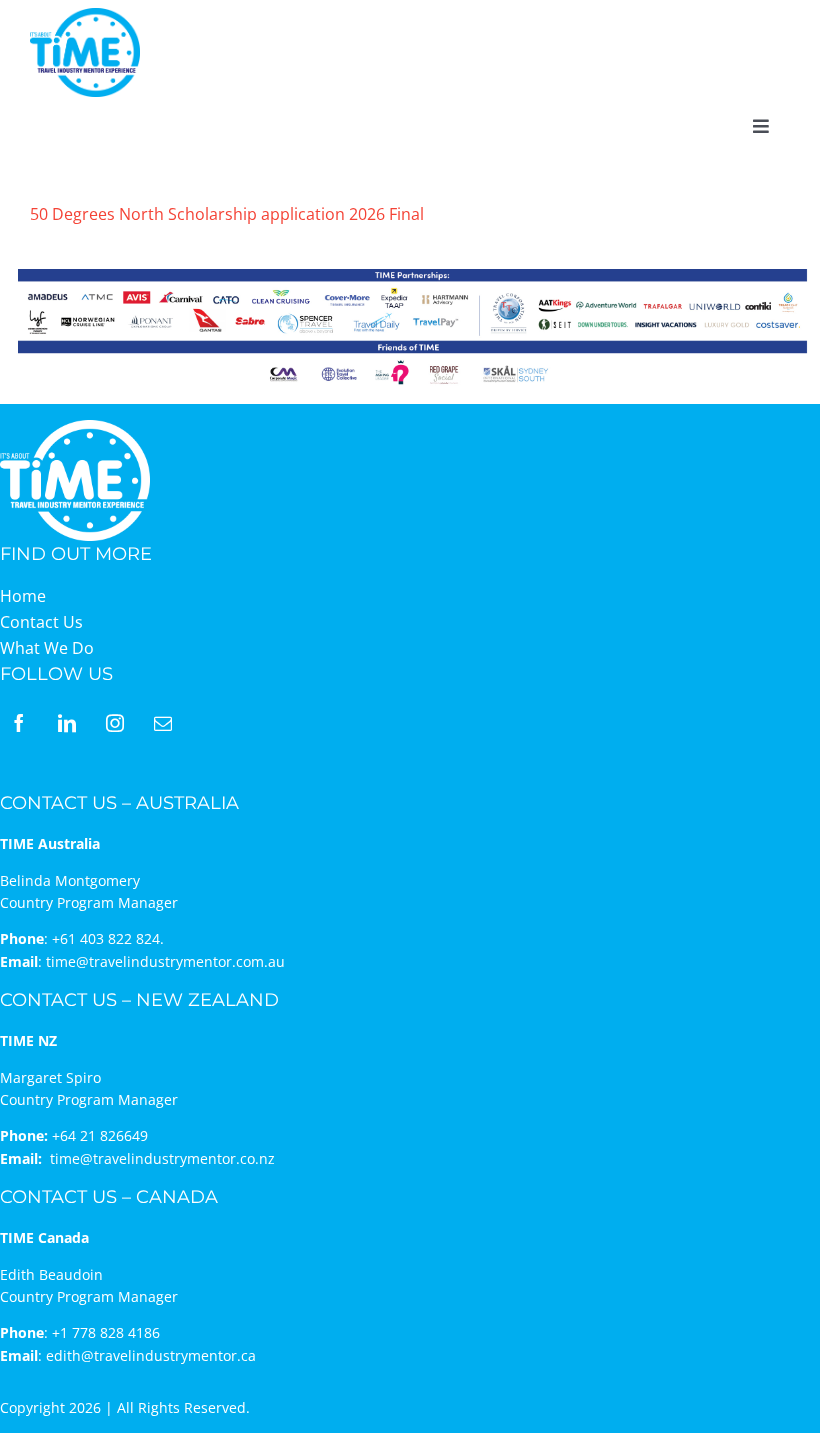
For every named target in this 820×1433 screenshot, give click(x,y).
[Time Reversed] (75, 426)
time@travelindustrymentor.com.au (165, 961)
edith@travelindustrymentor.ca (151, 1355)
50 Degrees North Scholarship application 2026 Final (227, 214)
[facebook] (19, 723)
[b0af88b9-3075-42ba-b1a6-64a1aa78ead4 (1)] (85, 16)
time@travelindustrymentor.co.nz (162, 1158)
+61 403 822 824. (108, 938)
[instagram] (115, 723)
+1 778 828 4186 (106, 1332)
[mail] (163, 723)
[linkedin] (67, 723)
